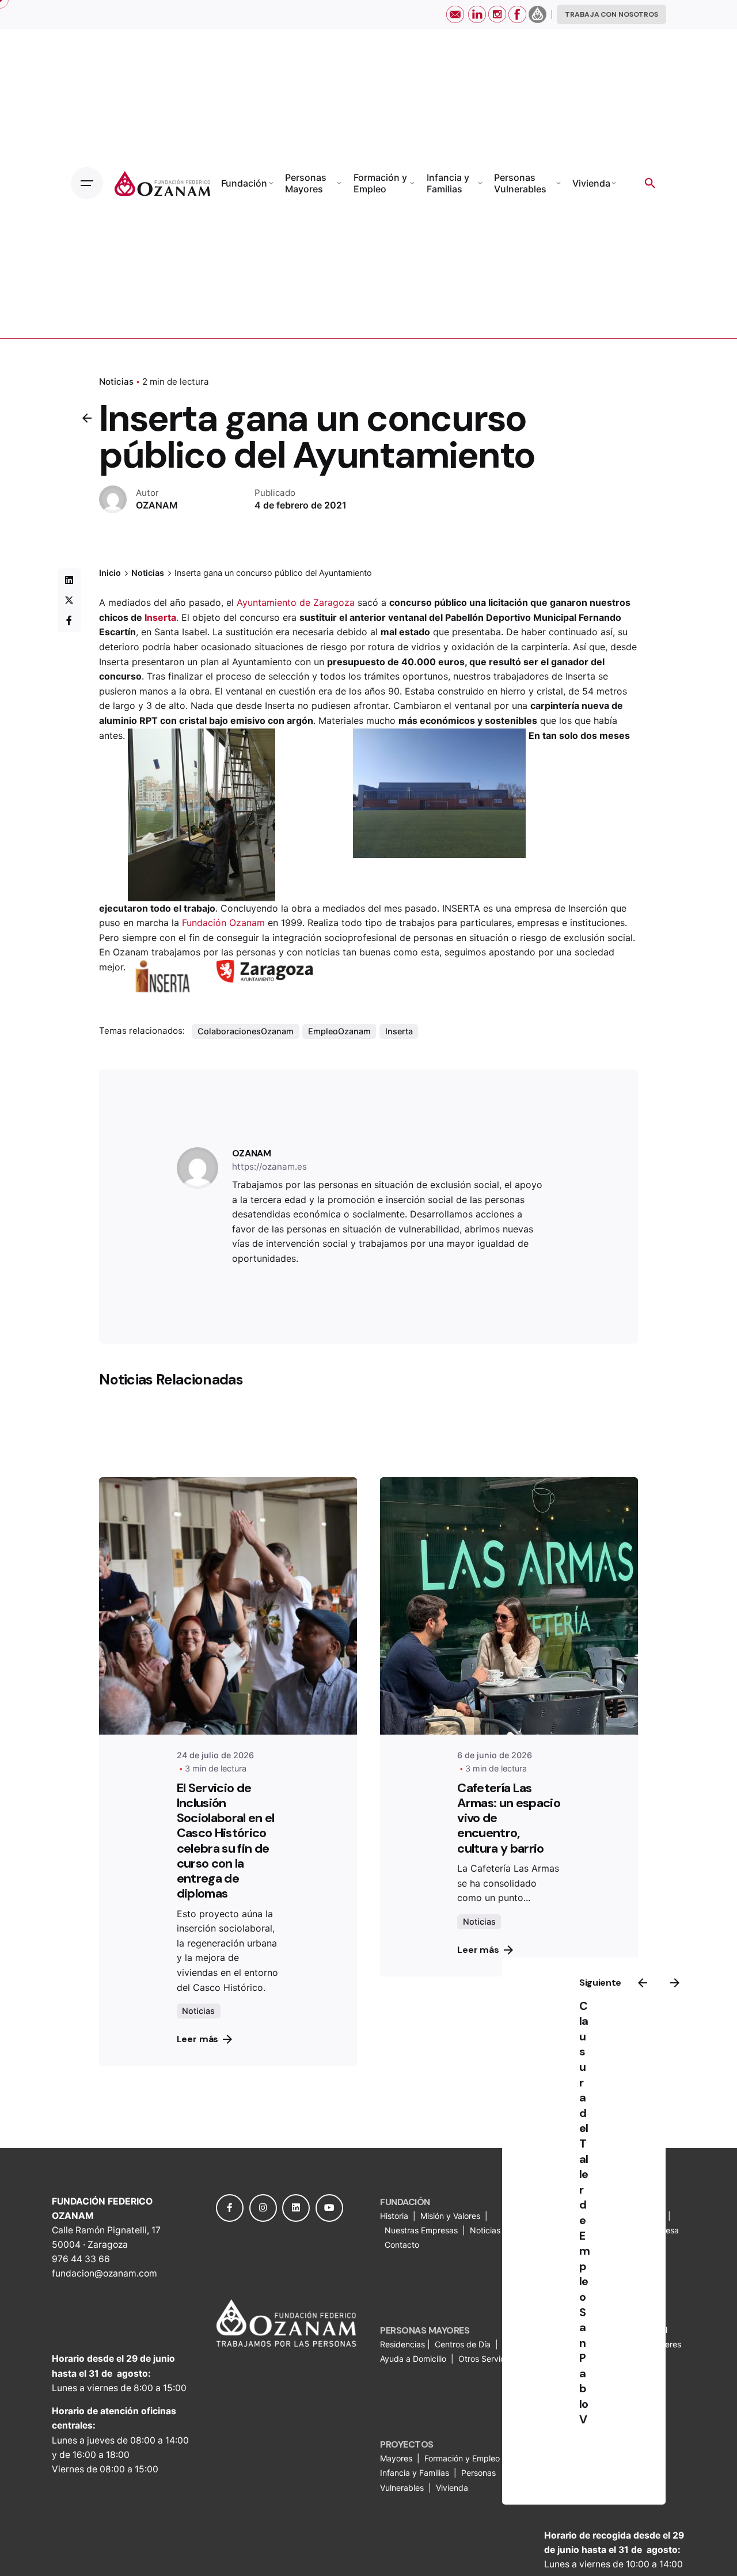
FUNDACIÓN (405, 2202)
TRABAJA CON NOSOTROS (611, 14)
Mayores (397, 2458)
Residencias (404, 2344)
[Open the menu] (87, 183)
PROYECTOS (407, 2444)
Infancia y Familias (415, 2473)
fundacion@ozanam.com (105, 2273)
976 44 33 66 (81, 2259)
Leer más (198, 2039)
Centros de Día (463, 2344)
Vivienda (453, 2488)
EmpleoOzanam (339, 1031)
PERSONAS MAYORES (425, 2330)
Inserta (160, 617)
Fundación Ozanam (223, 923)
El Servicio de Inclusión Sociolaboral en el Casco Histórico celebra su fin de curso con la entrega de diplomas (226, 1841)
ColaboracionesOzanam (246, 1031)
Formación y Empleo (462, 2458)
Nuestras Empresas (421, 2230)
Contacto (402, 2245)
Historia (395, 2216)
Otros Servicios (488, 2359)
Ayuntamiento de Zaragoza (296, 602)
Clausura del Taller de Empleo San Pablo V (585, 2213)
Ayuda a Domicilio (413, 2359)
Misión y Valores (450, 2216)
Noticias (116, 382)
